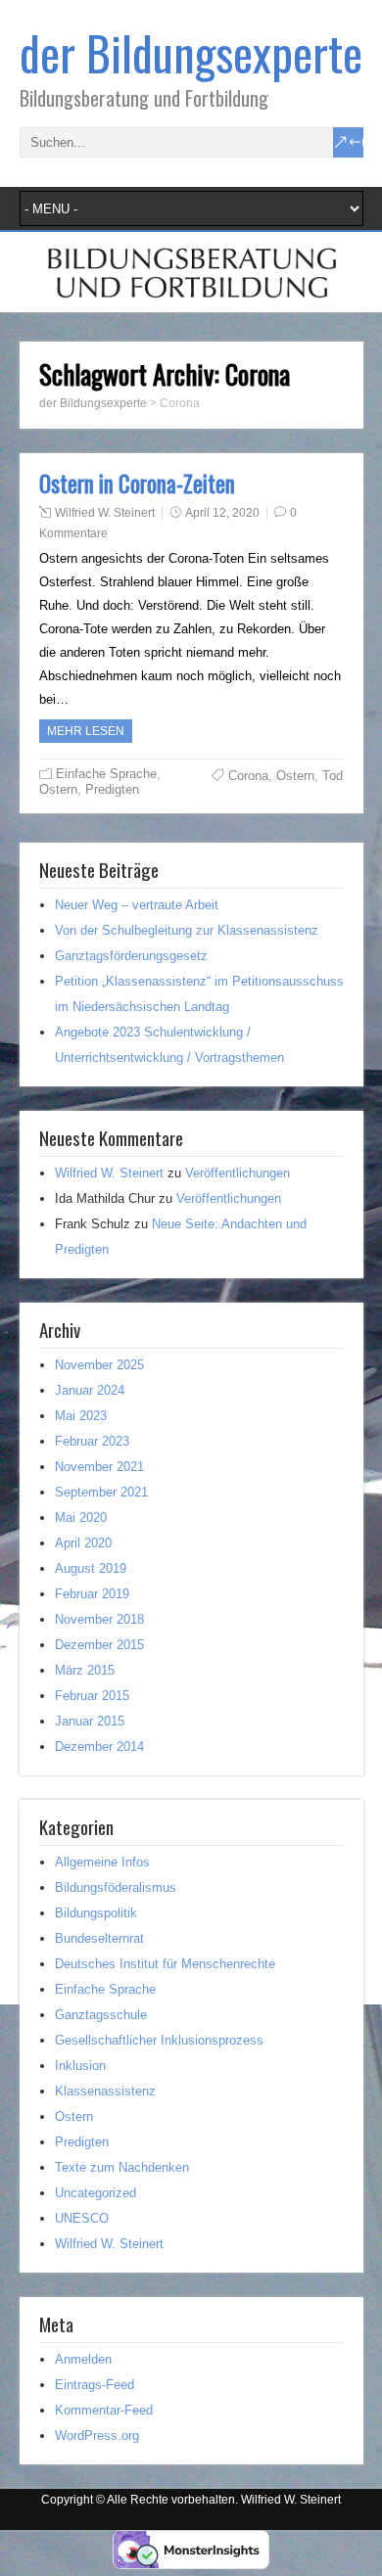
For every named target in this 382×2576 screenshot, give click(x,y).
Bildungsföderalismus (116, 1887)
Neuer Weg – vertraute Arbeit (137, 905)
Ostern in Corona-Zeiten (137, 483)
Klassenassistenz (105, 2091)
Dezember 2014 (99, 1747)
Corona (248, 776)
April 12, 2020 (222, 513)
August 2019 (91, 1568)
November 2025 (99, 1365)
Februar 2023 (92, 1441)
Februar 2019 (92, 1594)
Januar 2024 (90, 1390)
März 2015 (85, 1670)
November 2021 (99, 1467)
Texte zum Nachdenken (122, 2167)
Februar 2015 (92, 1696)
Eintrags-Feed (95, 2385)
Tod (333, 776)
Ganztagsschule (101, 2015)
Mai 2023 (81, 1416)
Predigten (112, 789)
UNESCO (82, 2218)
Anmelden (83, 2359)
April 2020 (83, 1543)
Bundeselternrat (99, 1938)
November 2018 (99, 1619)
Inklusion (80, 2066)
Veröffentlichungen (238, 1173)
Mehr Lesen (86, 731)
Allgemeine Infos (102, 1862)
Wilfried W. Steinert (105, 513)
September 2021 (101, 1492)
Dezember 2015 (99, 1645)
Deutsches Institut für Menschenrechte (165, 1964)
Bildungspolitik (96, 1913)
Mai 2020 (81, 1518)
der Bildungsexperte (191, 52)
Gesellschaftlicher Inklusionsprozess (159, 2040)
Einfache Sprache (106, 774)
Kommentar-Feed (104, 2410)
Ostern (58, 789)
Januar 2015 (90, 1721)
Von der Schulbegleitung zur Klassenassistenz (187, 930)
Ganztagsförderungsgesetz (131, 956)
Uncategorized (95, 2193)
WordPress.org (97, 2436)
